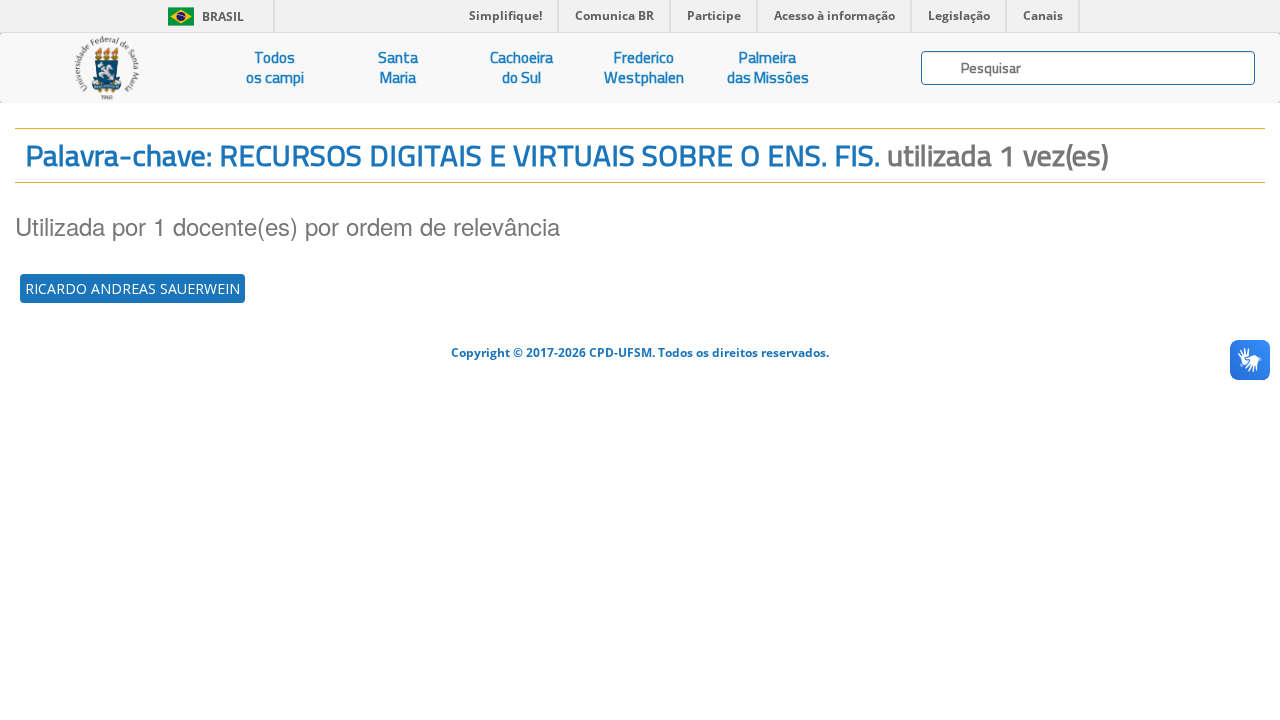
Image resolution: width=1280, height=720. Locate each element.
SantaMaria (398, 67)
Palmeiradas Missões (768, 67)
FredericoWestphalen (644, 67)
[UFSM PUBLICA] (106, 68)
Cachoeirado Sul (521, 67)
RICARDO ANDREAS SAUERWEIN (132, 288)
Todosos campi (275, 67)
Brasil (202, 16)
